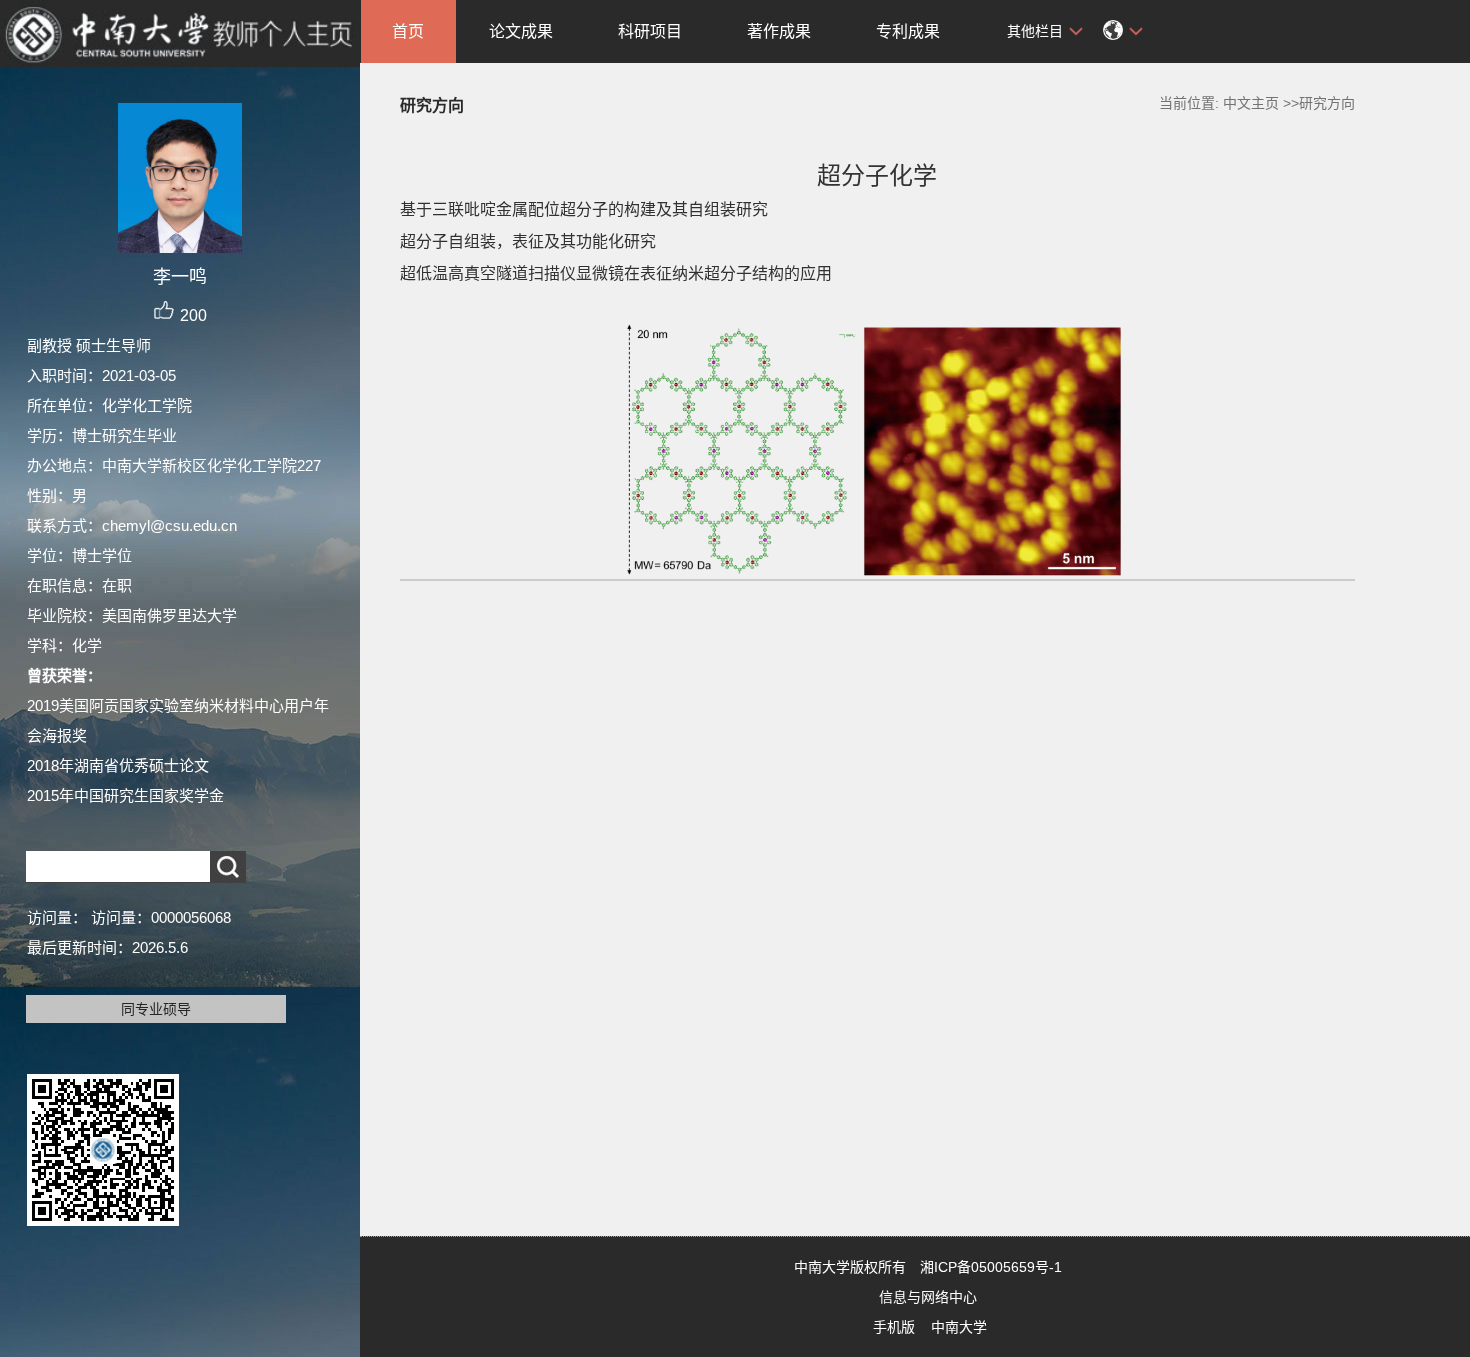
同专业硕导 (156, 1009)
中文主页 (1251, 103)
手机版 (894, 1327)
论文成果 (521, 31)
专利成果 (908, 31)
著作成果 (779, 31)
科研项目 (650, 31)
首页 (408, 31)
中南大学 (959, 1327)
